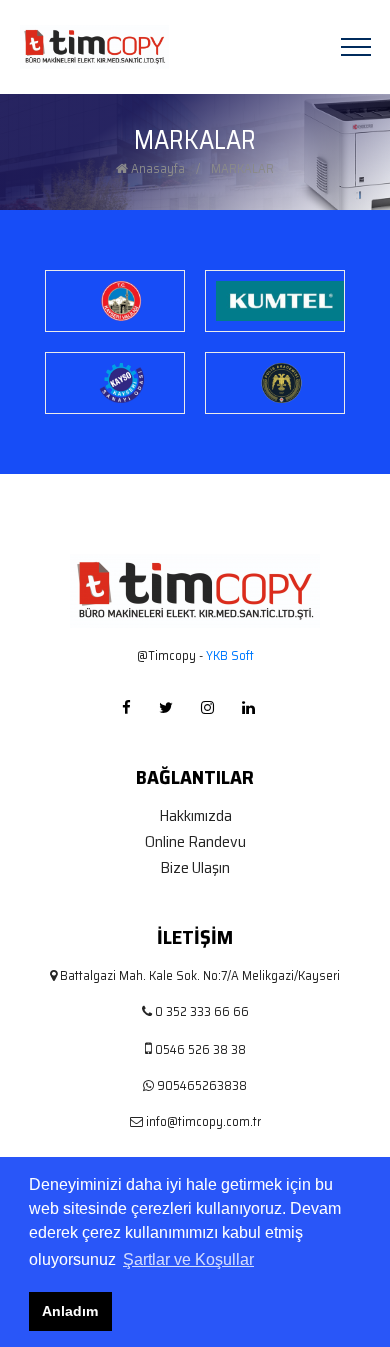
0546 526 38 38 (200, 1049)
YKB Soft (228, 655)
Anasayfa (156, 169)
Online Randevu (195, 842)
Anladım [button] (70, 1311)
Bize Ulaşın (195, 868)
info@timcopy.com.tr (203, 1121)
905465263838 (202, 1085)
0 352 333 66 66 (202, 1011)
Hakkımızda (195, 816)
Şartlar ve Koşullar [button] (188, 1259)
